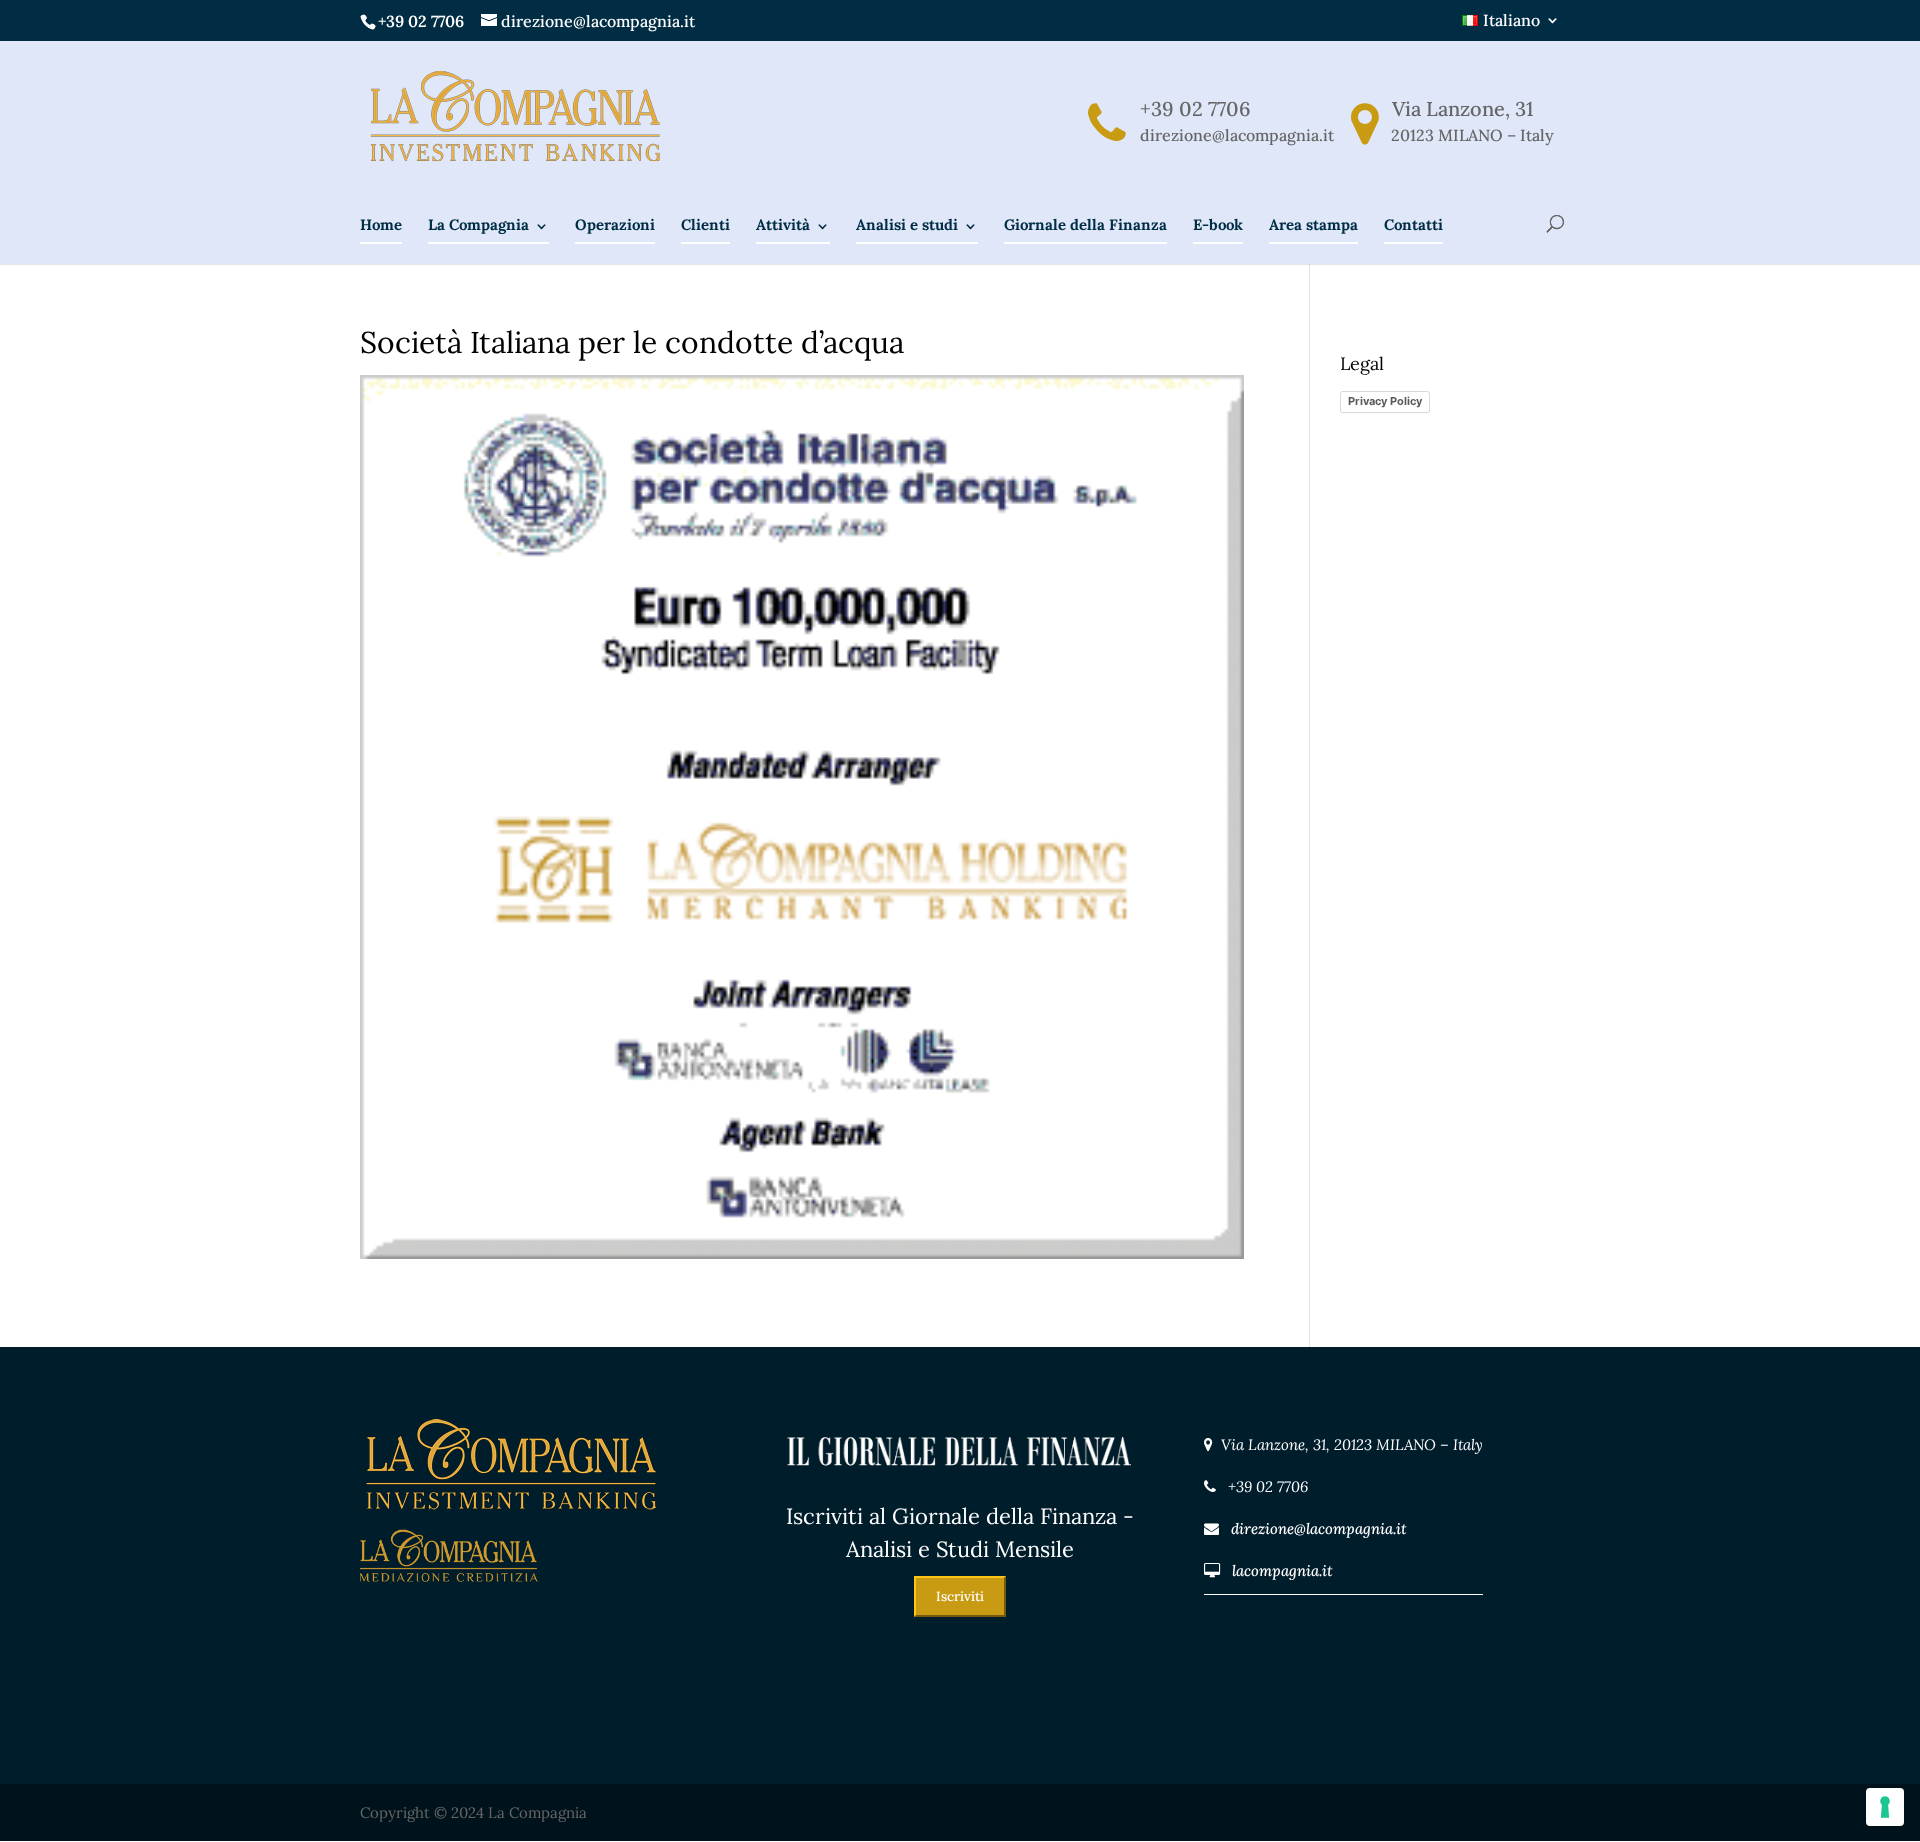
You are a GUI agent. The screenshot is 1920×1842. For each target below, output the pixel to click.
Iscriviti (960, 1596)
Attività (783, 224)
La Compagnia (478, 224)
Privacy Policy (1385, 401)
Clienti (705, 224)
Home (381, 224)
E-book (1218, 224)
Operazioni (615, 224)
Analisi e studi (907, 224)
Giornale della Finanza (1085, 224)
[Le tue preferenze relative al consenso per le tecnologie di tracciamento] (1885, 1807)
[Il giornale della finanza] (960, 1486)
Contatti (1413, 224)
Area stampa (1313, 224)
